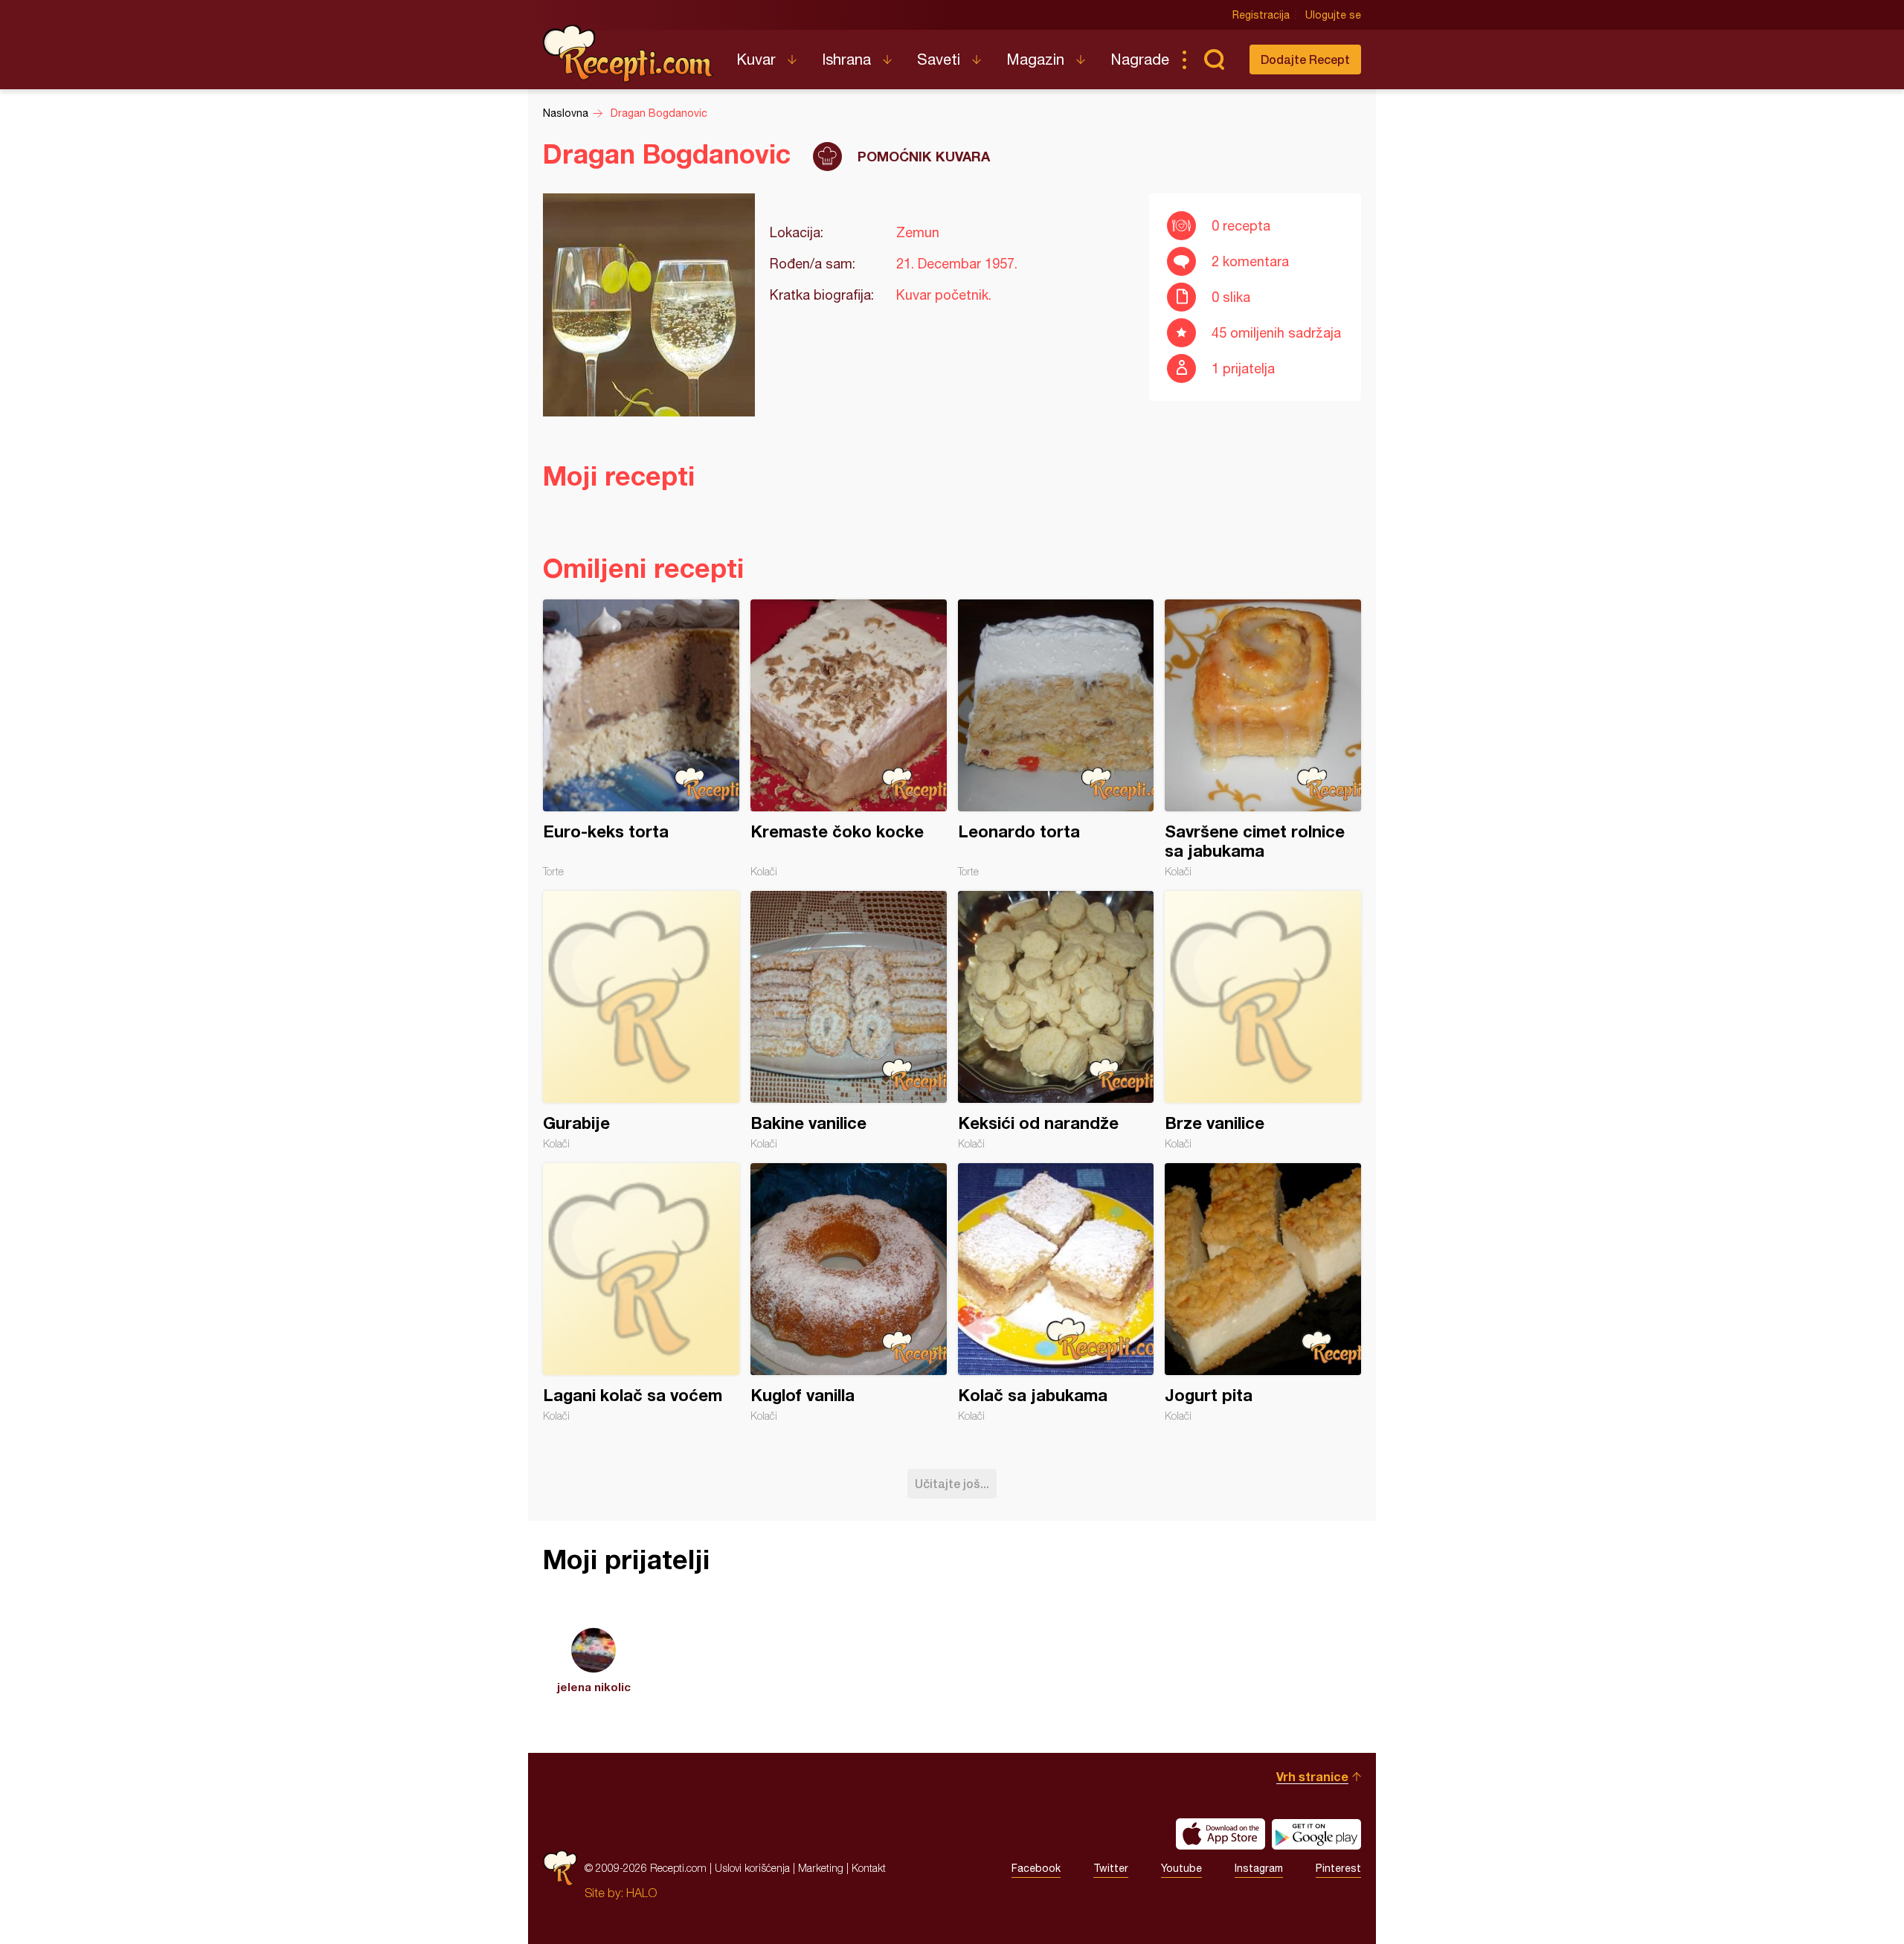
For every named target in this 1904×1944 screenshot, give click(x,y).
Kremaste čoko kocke (849, 738)
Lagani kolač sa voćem (641, 1293)
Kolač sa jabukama (1056, 1293)
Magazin (1035, 59)
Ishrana (846, 59)
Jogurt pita (1263, 1293)
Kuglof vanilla (849, 1293)
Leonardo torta (1056, 738)
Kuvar (756, 59)
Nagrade (1140, 59)
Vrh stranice (1312, 1776)
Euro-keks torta (641, 738)
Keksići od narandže (1056, 1020)
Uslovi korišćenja (752, 1868)
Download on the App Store (1220, 1834)
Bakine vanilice (849, 1020)
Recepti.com (628, 54)
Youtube (1181, 1868)
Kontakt (869, 1868)
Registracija (1261, 15)
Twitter (1111, 1868)
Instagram (1259, 1868)
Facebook (1036, 1868)
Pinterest (1338, 1868)
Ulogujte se (1333, 15)
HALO (641, 1893)
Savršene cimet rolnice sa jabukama (1263, 738)
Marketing (821, 1868)
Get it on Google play (1316, 1834)
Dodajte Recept (1305, 59)
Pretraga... (1214, 59)
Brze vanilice (1263, 1020)
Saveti (939, 59)
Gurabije (641, 1020)
